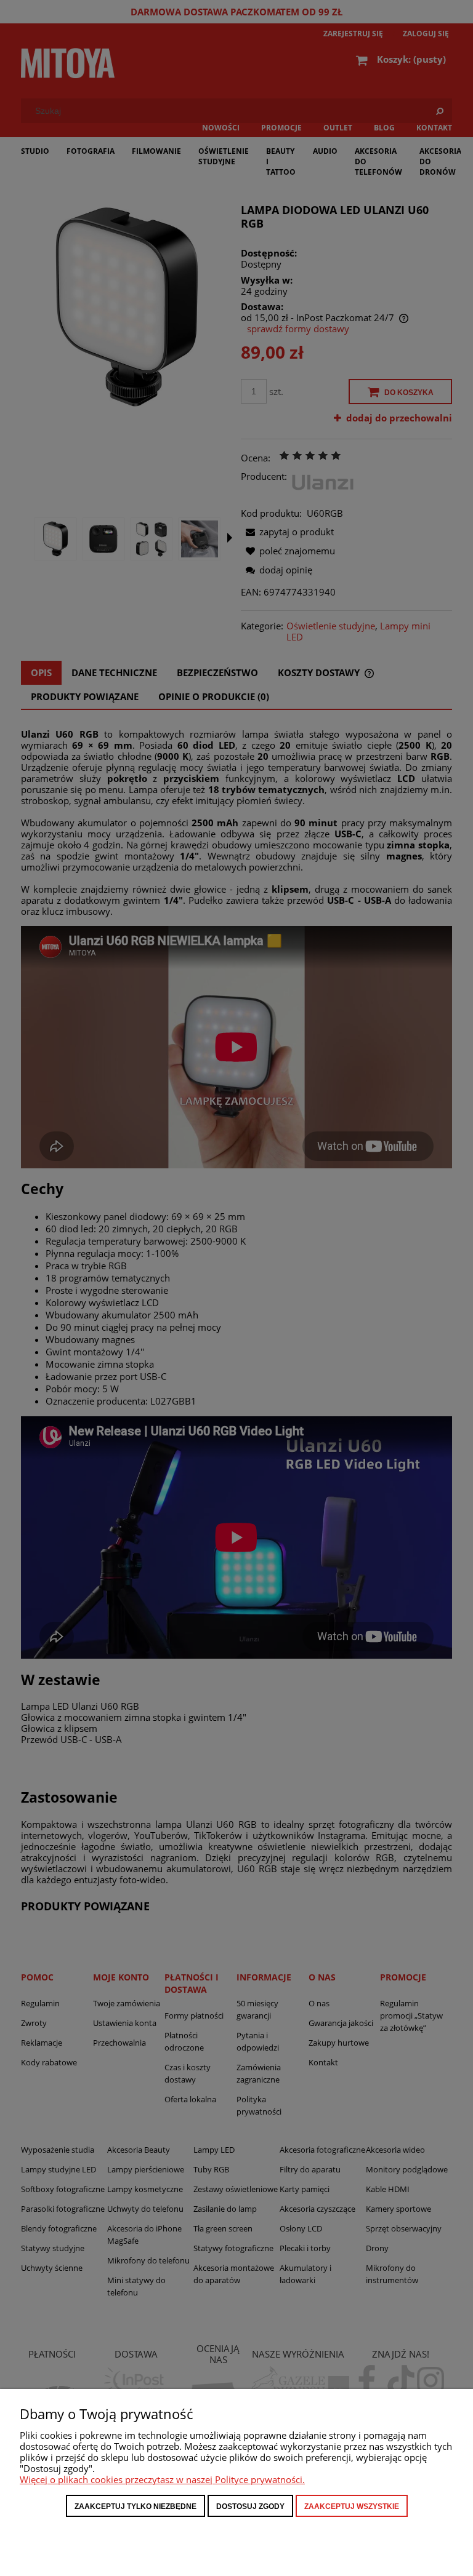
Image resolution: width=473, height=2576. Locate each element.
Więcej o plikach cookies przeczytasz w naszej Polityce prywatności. (162, 2479)
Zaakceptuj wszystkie (352, 2506)
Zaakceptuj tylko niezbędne (135, 2506)
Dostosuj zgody (250, 2506)
